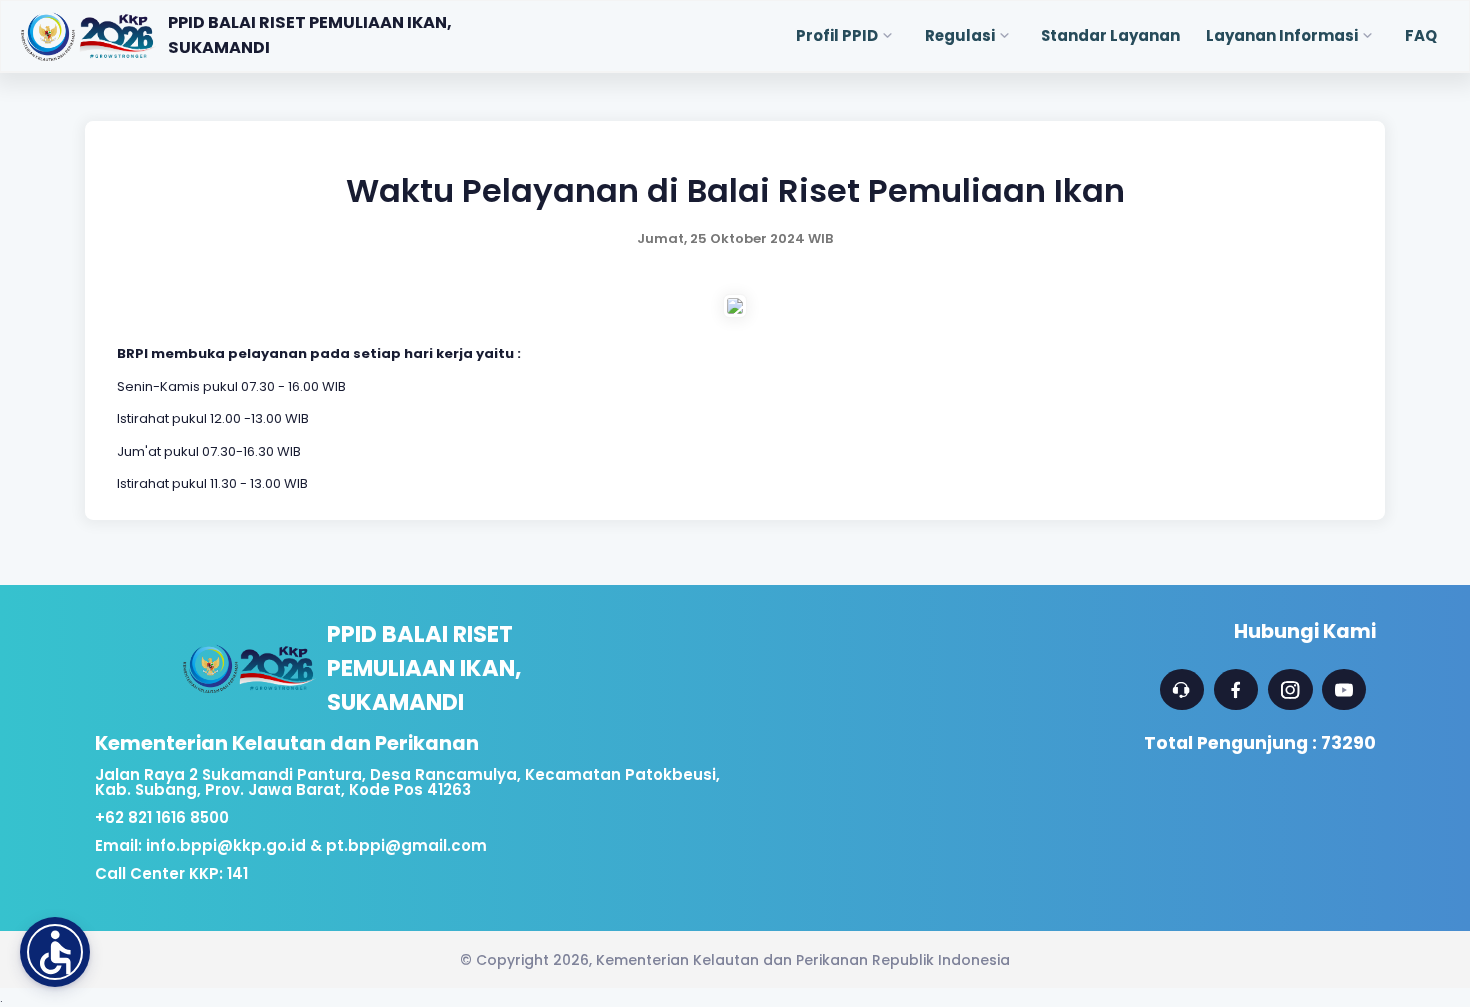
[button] (55, 952)
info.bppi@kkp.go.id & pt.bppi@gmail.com (316, 845)
